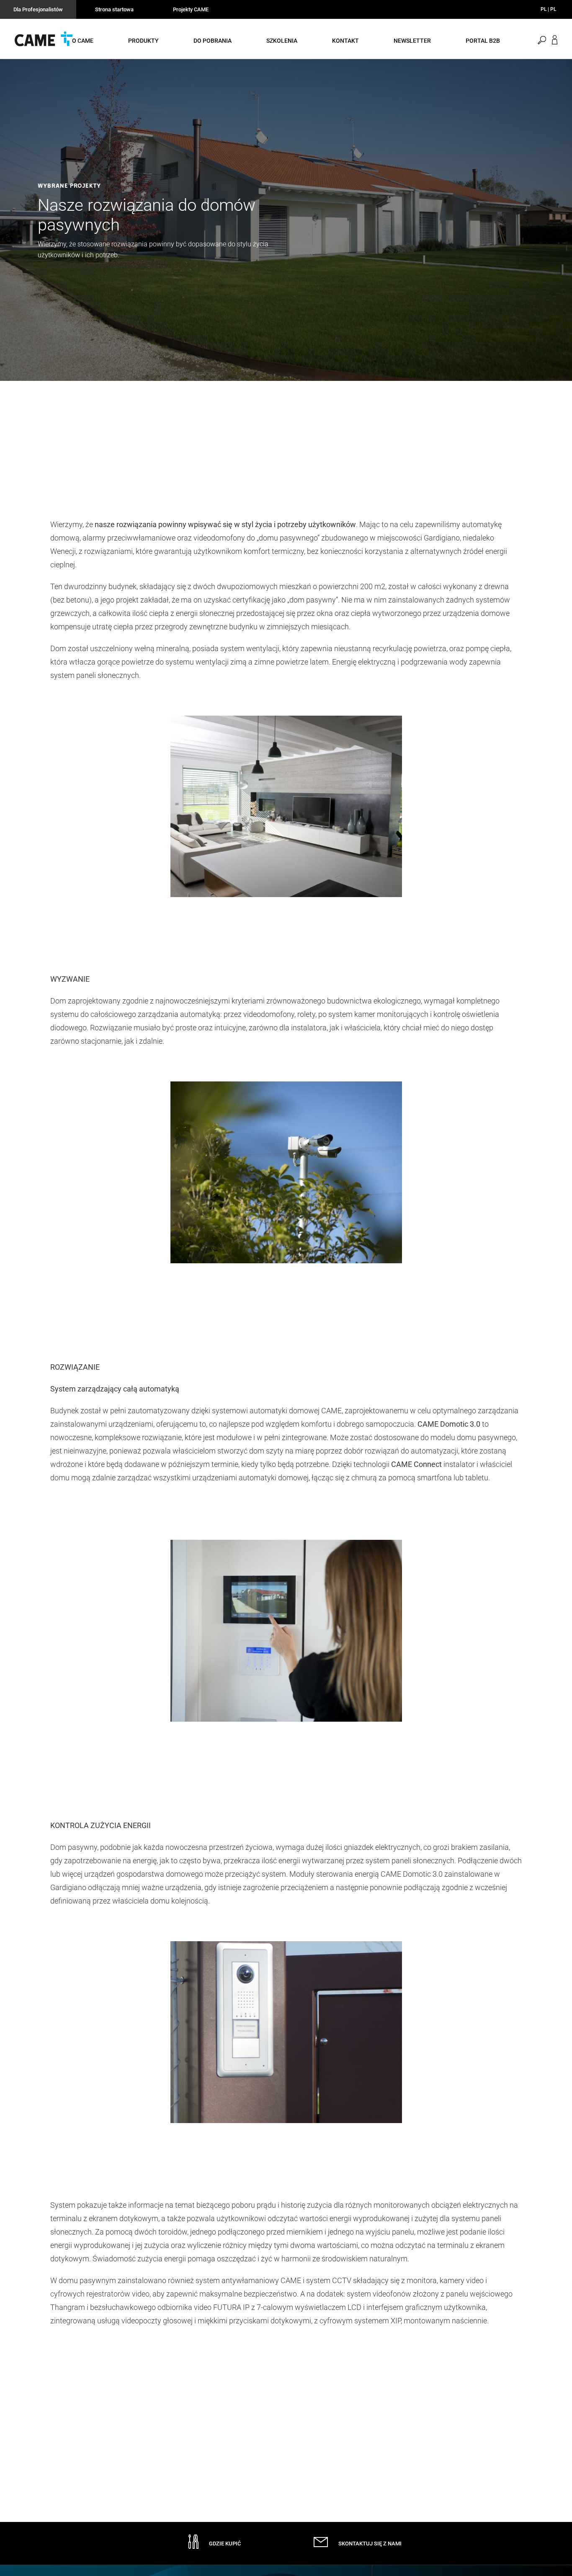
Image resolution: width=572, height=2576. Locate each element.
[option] (286, 220)
